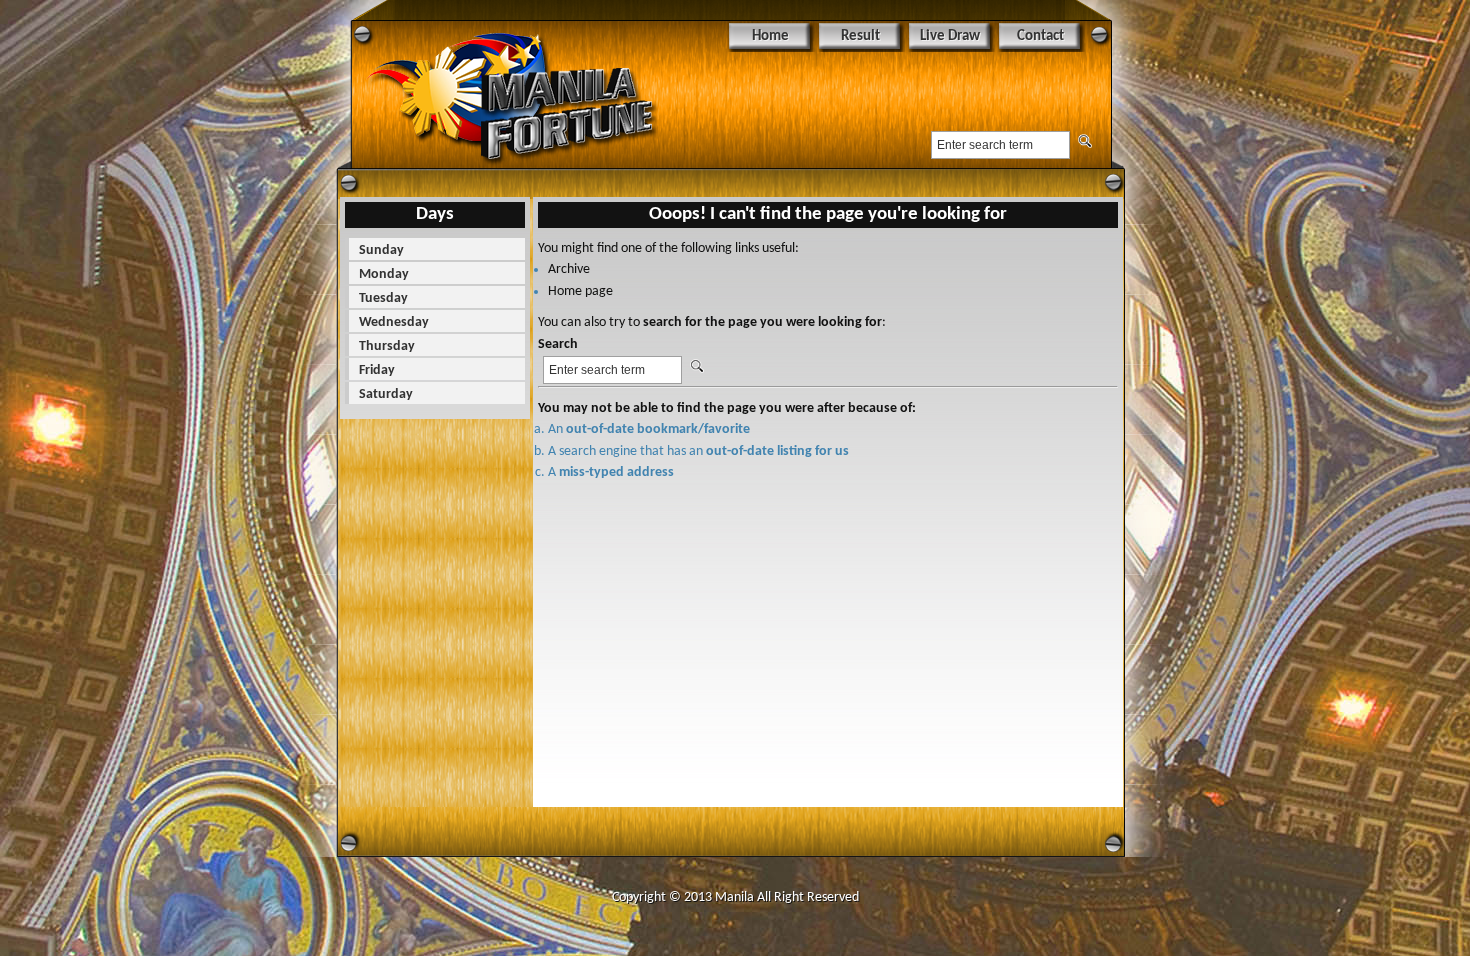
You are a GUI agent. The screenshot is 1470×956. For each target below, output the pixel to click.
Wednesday (394, 322)
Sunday (381, 250)
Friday (377, 370)
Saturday (386, 394)
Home (770, 36)
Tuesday (383, 298)
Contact (1040, 36)
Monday (384, 274)
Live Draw (950, 36)
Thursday (387, 346)
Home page (580, 291)
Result (860, 36)
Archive (569, 269)
